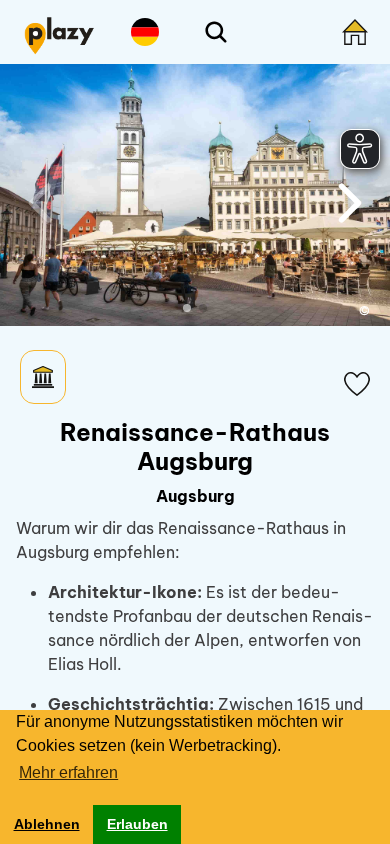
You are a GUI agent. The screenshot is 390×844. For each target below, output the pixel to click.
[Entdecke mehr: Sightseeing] (43, 377)
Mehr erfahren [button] (68, 772)
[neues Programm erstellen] (355, 32)
